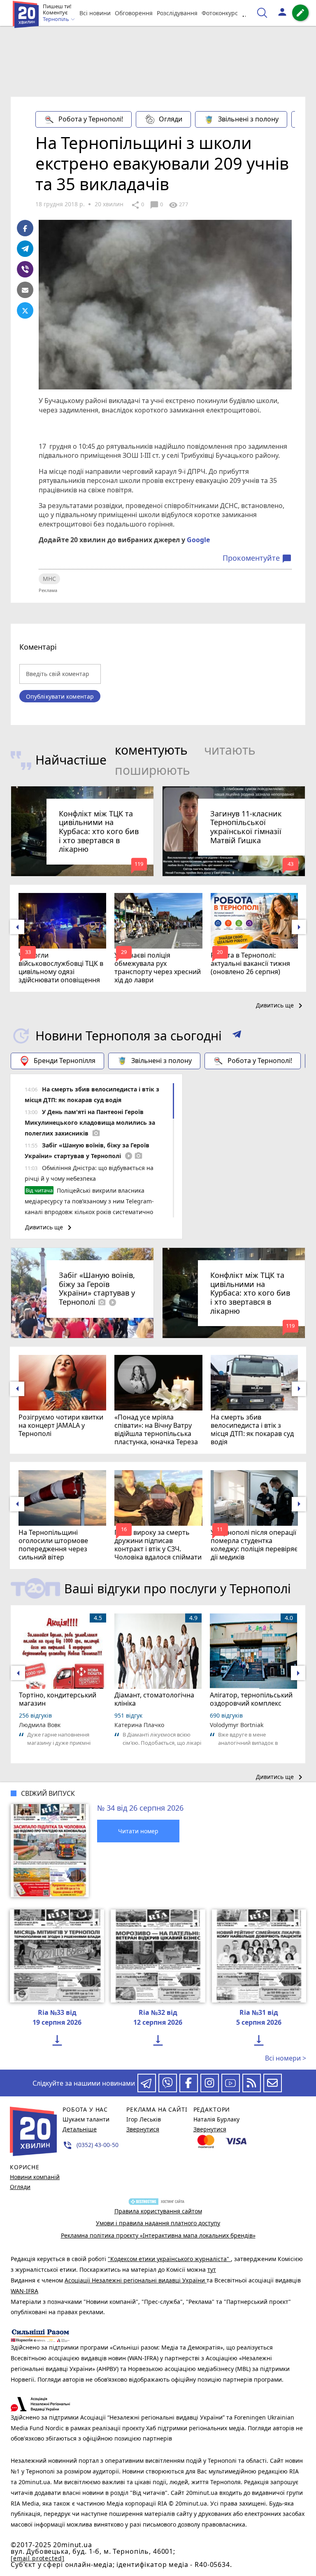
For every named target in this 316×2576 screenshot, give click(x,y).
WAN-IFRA (24, 2291)
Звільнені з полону (248, 119)
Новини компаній (35, 2177)
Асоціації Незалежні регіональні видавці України (136, 2280)
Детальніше (80, 2129)
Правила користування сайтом (158, 2211)
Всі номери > (286, 2058)
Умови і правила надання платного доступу (158, 2223)
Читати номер (138, 1831)
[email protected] (37, 2558)
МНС (49, 579)
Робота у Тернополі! (91, 119)
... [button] (246, 13)
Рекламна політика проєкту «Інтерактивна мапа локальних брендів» (158, 2235)
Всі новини (95, 13)
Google (198, 540)
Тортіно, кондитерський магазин (58, 1699)
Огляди (171, 119)
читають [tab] (230, 750)
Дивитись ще (281, 1006)
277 (178, 205)
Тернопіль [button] (57, 19)
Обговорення (134, 13)
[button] (237, 1036)
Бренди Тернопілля (65, 1061)
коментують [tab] (151, 750)
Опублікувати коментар (60, 696)
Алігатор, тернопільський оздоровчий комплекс (251, 1699)
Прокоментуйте (257, 558)
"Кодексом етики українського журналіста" (169, 2259)
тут (212, 2269)
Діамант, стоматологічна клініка (154, 1699)
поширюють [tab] (152, 770)
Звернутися (143, 2129)
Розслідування (177, 13)
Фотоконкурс (220, 13)
